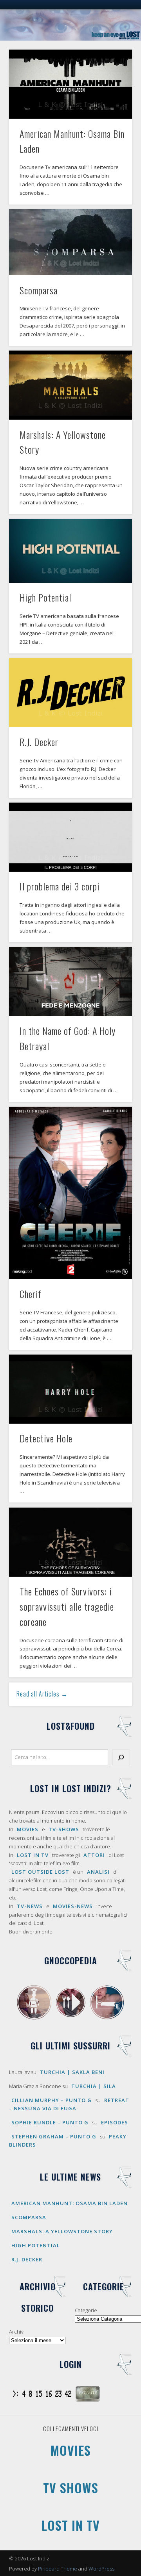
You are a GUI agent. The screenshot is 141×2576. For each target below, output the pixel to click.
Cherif (31, 1294)
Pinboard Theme (58, 2569)
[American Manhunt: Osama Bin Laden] (70, 84)
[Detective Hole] (70, 1389)
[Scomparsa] (70, 242)
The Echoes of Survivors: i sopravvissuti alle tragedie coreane (67, 1606)
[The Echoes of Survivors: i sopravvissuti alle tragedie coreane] (70, 1542)
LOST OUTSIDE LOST (40, 1872)
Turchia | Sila (94, 2086)
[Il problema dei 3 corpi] (70, 837)
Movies (71, 2450)
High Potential (45, 597)
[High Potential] (70, 551)
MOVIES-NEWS (73, 1906)
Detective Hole (46, 1438)
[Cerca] (121, 1757)
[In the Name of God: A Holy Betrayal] (70, 982)
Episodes (115, 2122)
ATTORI (94, 1855)
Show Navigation (114, 70)
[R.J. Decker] (70, 693)
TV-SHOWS (64, 1829)
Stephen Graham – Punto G (54, 2136)
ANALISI (98, 1872)
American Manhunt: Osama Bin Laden (70, 2203)
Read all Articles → (42, 1694)
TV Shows (71, 2488)
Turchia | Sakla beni (72, 2072)
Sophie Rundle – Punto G (50, 2122)
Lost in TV (71, 2525)
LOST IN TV (33, 1855)
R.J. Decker (39, 742)
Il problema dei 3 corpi (60, 886)
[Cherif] (70, 1193)
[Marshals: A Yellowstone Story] (70, 385)
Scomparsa (39, 290)
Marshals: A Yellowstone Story (62, 2231)
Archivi (17, 2332)
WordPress (101, 2569)
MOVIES (28, 1829)
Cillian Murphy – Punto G (52, 2100)
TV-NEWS (30, 1906)
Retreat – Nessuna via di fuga (69, 2104)
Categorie (86, 2310)
